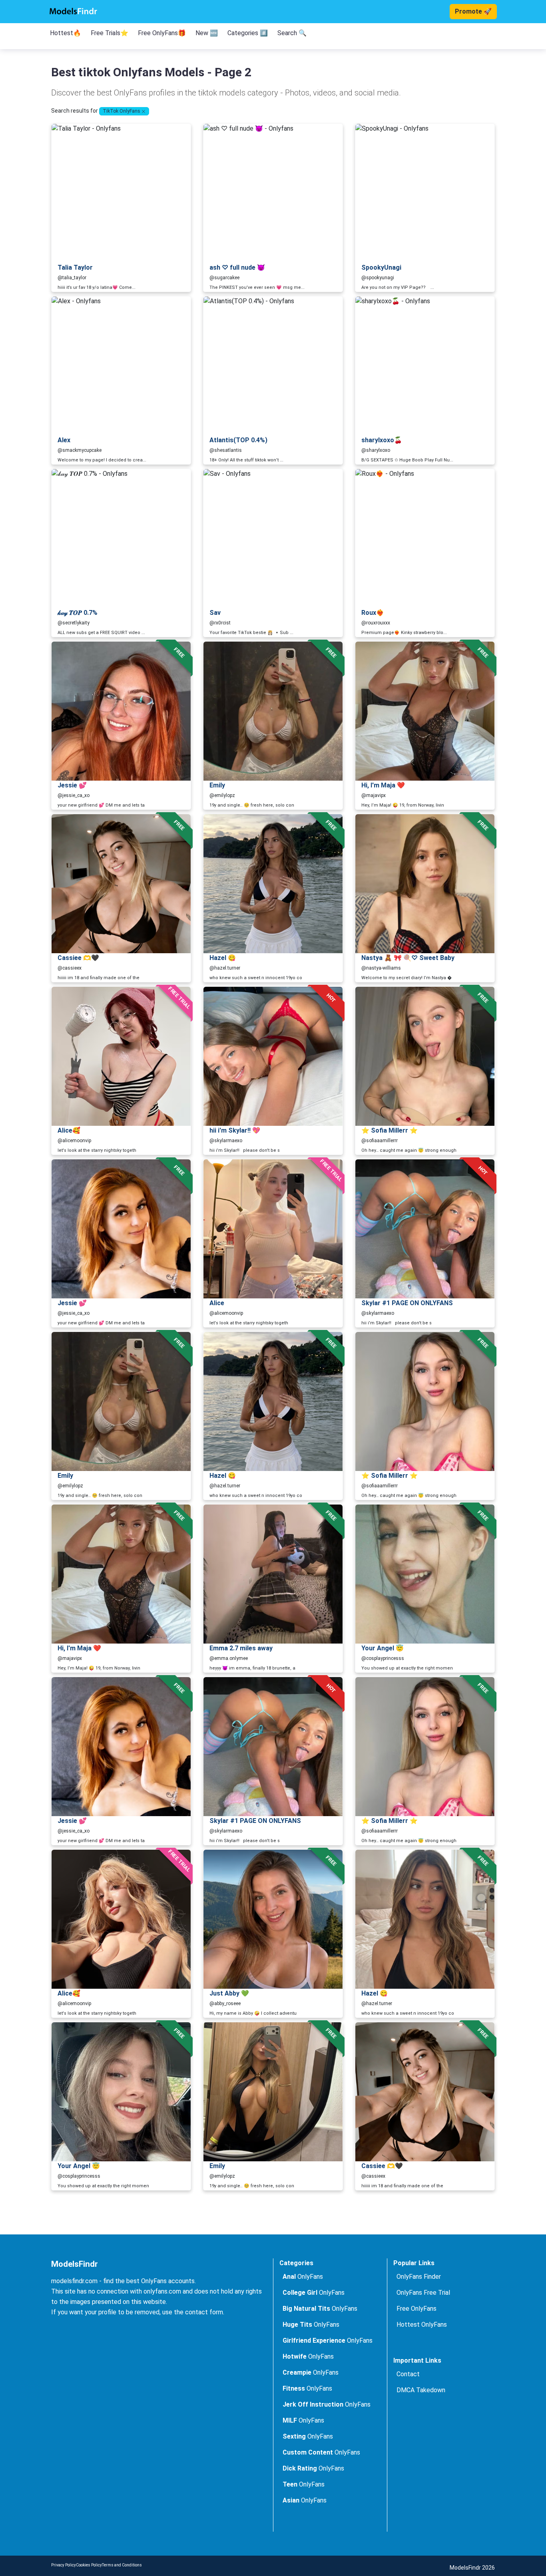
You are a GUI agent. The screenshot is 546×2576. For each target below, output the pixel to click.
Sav (215, 613)
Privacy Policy (64, 2565)
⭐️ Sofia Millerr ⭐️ (390, 1130)
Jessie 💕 (72, 785)
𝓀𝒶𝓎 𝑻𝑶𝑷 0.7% (78, 613)
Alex (64, 440)
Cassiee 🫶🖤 (78, 958)
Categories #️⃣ (248, 33)
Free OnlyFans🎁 (162, 33)
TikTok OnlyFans (122, 111)
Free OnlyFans (416, 2309)
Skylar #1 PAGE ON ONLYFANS (407, 1303)
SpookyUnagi (381, 267)
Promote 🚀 (473, 11)
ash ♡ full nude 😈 (237, 267)
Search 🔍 (292, 33)
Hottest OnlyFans (422, 2325)
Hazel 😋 (223, 958)
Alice (217, 1303)
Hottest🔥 (66, 33)
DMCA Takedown (421, 2390)
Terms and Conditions (122, 2565)
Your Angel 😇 (383, 1648)
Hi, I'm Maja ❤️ (383, 785)
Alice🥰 (69, 1130)
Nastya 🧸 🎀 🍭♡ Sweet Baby (408, 958)
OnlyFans (303, 2277)
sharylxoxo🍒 (382, 440)
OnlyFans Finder (419, 2277)
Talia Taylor (75, 267)
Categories (296, 2263)
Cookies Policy (89, 2565)
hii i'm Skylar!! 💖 (235, 1130)
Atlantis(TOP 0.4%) (238, 440)
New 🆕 (207, 33)
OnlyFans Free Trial (423, 2293)
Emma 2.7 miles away (241, 1648)
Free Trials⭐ (110, 33)
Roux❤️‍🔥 (373, 613)
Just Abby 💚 (229, 1993)
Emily (217, 785)
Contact (408, 2374)
